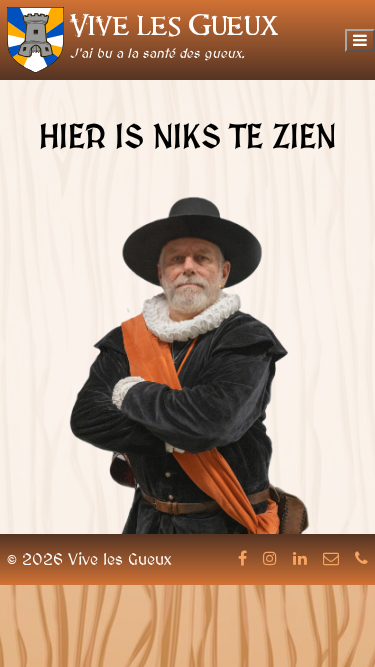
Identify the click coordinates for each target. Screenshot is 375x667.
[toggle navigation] (360, 40)
